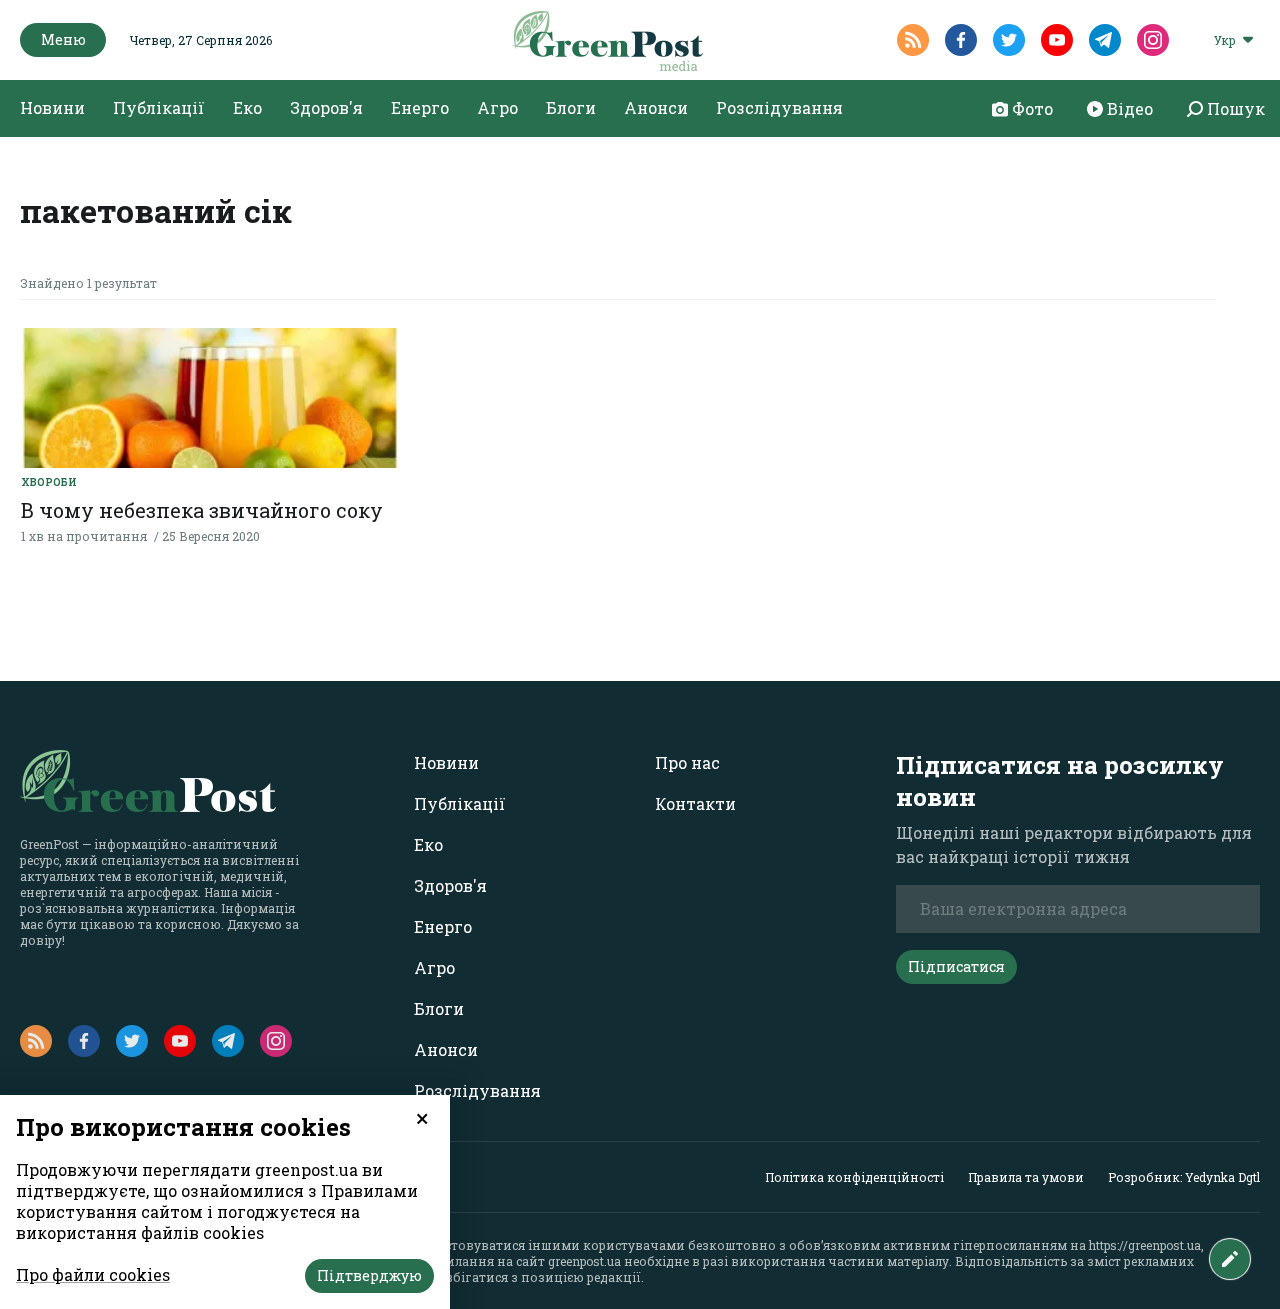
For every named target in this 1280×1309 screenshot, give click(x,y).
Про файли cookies (93, 1274)
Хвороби (49, 482)
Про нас (687, 762)
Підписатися (956, 966)
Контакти (695, 803)
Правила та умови (1026, 1177)
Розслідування (779, 107)
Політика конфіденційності (854, 1177)
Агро (497, 107)
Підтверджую (369, 1275)
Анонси (656, 107)
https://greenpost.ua (1145, 1245)
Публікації (159, 107)
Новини (52, 107)
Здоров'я (326, 107)
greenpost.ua (584, 1261)
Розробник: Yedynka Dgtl (1184, 1177)
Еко (247, 107)
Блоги (571, 107)
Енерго (420, 107)
